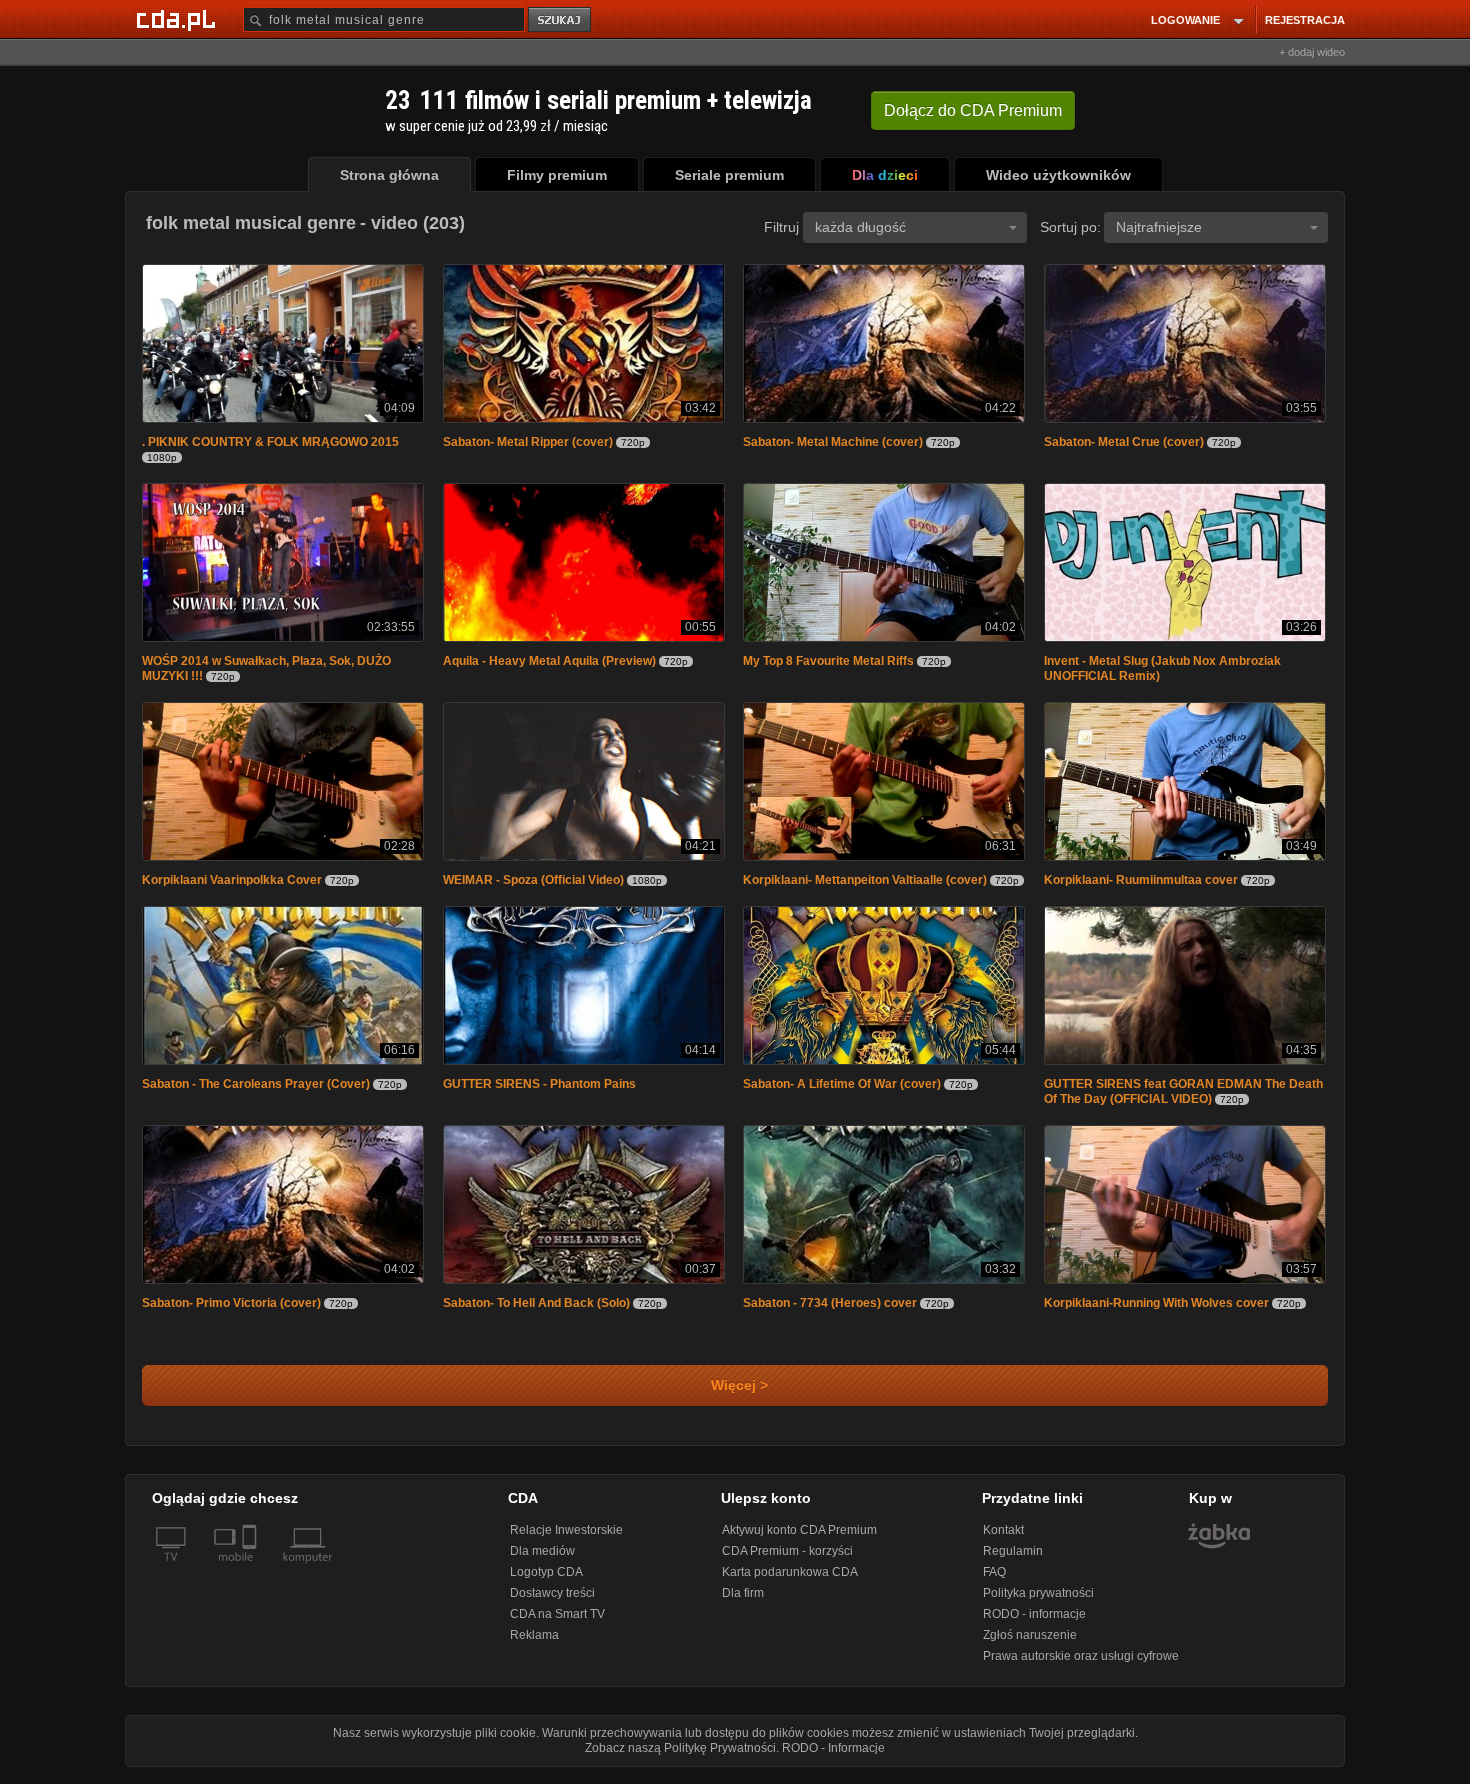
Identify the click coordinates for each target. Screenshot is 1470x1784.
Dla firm (743, 1603)
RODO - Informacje (833, 1758)
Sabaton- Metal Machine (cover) (833, 444)
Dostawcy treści (552, 1603)
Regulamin (1013, 1561)
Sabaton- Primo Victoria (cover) (231, 1313)
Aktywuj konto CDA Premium (799, 1540)
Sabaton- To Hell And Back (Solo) (536, 1313)
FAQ (994, 1582)
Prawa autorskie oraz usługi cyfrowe (1081, 1666)
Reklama (534, 1645)
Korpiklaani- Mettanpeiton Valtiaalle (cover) (865, 886)
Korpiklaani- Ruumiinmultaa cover (1141, 886)
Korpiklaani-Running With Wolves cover (1156, 1313)
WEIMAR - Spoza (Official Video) (533, 886)
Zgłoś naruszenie (1030, 1645)
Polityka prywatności (1038, 1603)
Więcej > (735, 1395)
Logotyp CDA (546, 1582)
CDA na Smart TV (557, 1624)
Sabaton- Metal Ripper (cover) (528, 444)
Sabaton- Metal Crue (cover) (1124, 444)
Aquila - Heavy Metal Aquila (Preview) (549, 665)
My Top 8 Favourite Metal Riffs (828, 665)
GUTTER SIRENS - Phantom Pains (539, 1092)
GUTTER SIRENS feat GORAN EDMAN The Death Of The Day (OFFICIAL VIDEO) (1183, 1099)
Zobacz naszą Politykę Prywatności (680, 1758)
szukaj (561, 20)
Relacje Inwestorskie (566, 1540)
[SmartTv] (251, 1579)
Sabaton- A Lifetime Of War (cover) (842, 1092)
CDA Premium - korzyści (787, 1561)
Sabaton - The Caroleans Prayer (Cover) (256, 1092)
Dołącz (973, 110)
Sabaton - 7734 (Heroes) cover (830, 1313)
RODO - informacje (1034, 1624)
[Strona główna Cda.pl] (179, 19)
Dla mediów (542, 1561)
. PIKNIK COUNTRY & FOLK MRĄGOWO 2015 (270, 444)
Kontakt (1003, 1540)
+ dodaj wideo (1312, 52)
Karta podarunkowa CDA (790, 1582)
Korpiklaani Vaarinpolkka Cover (232, 886)
